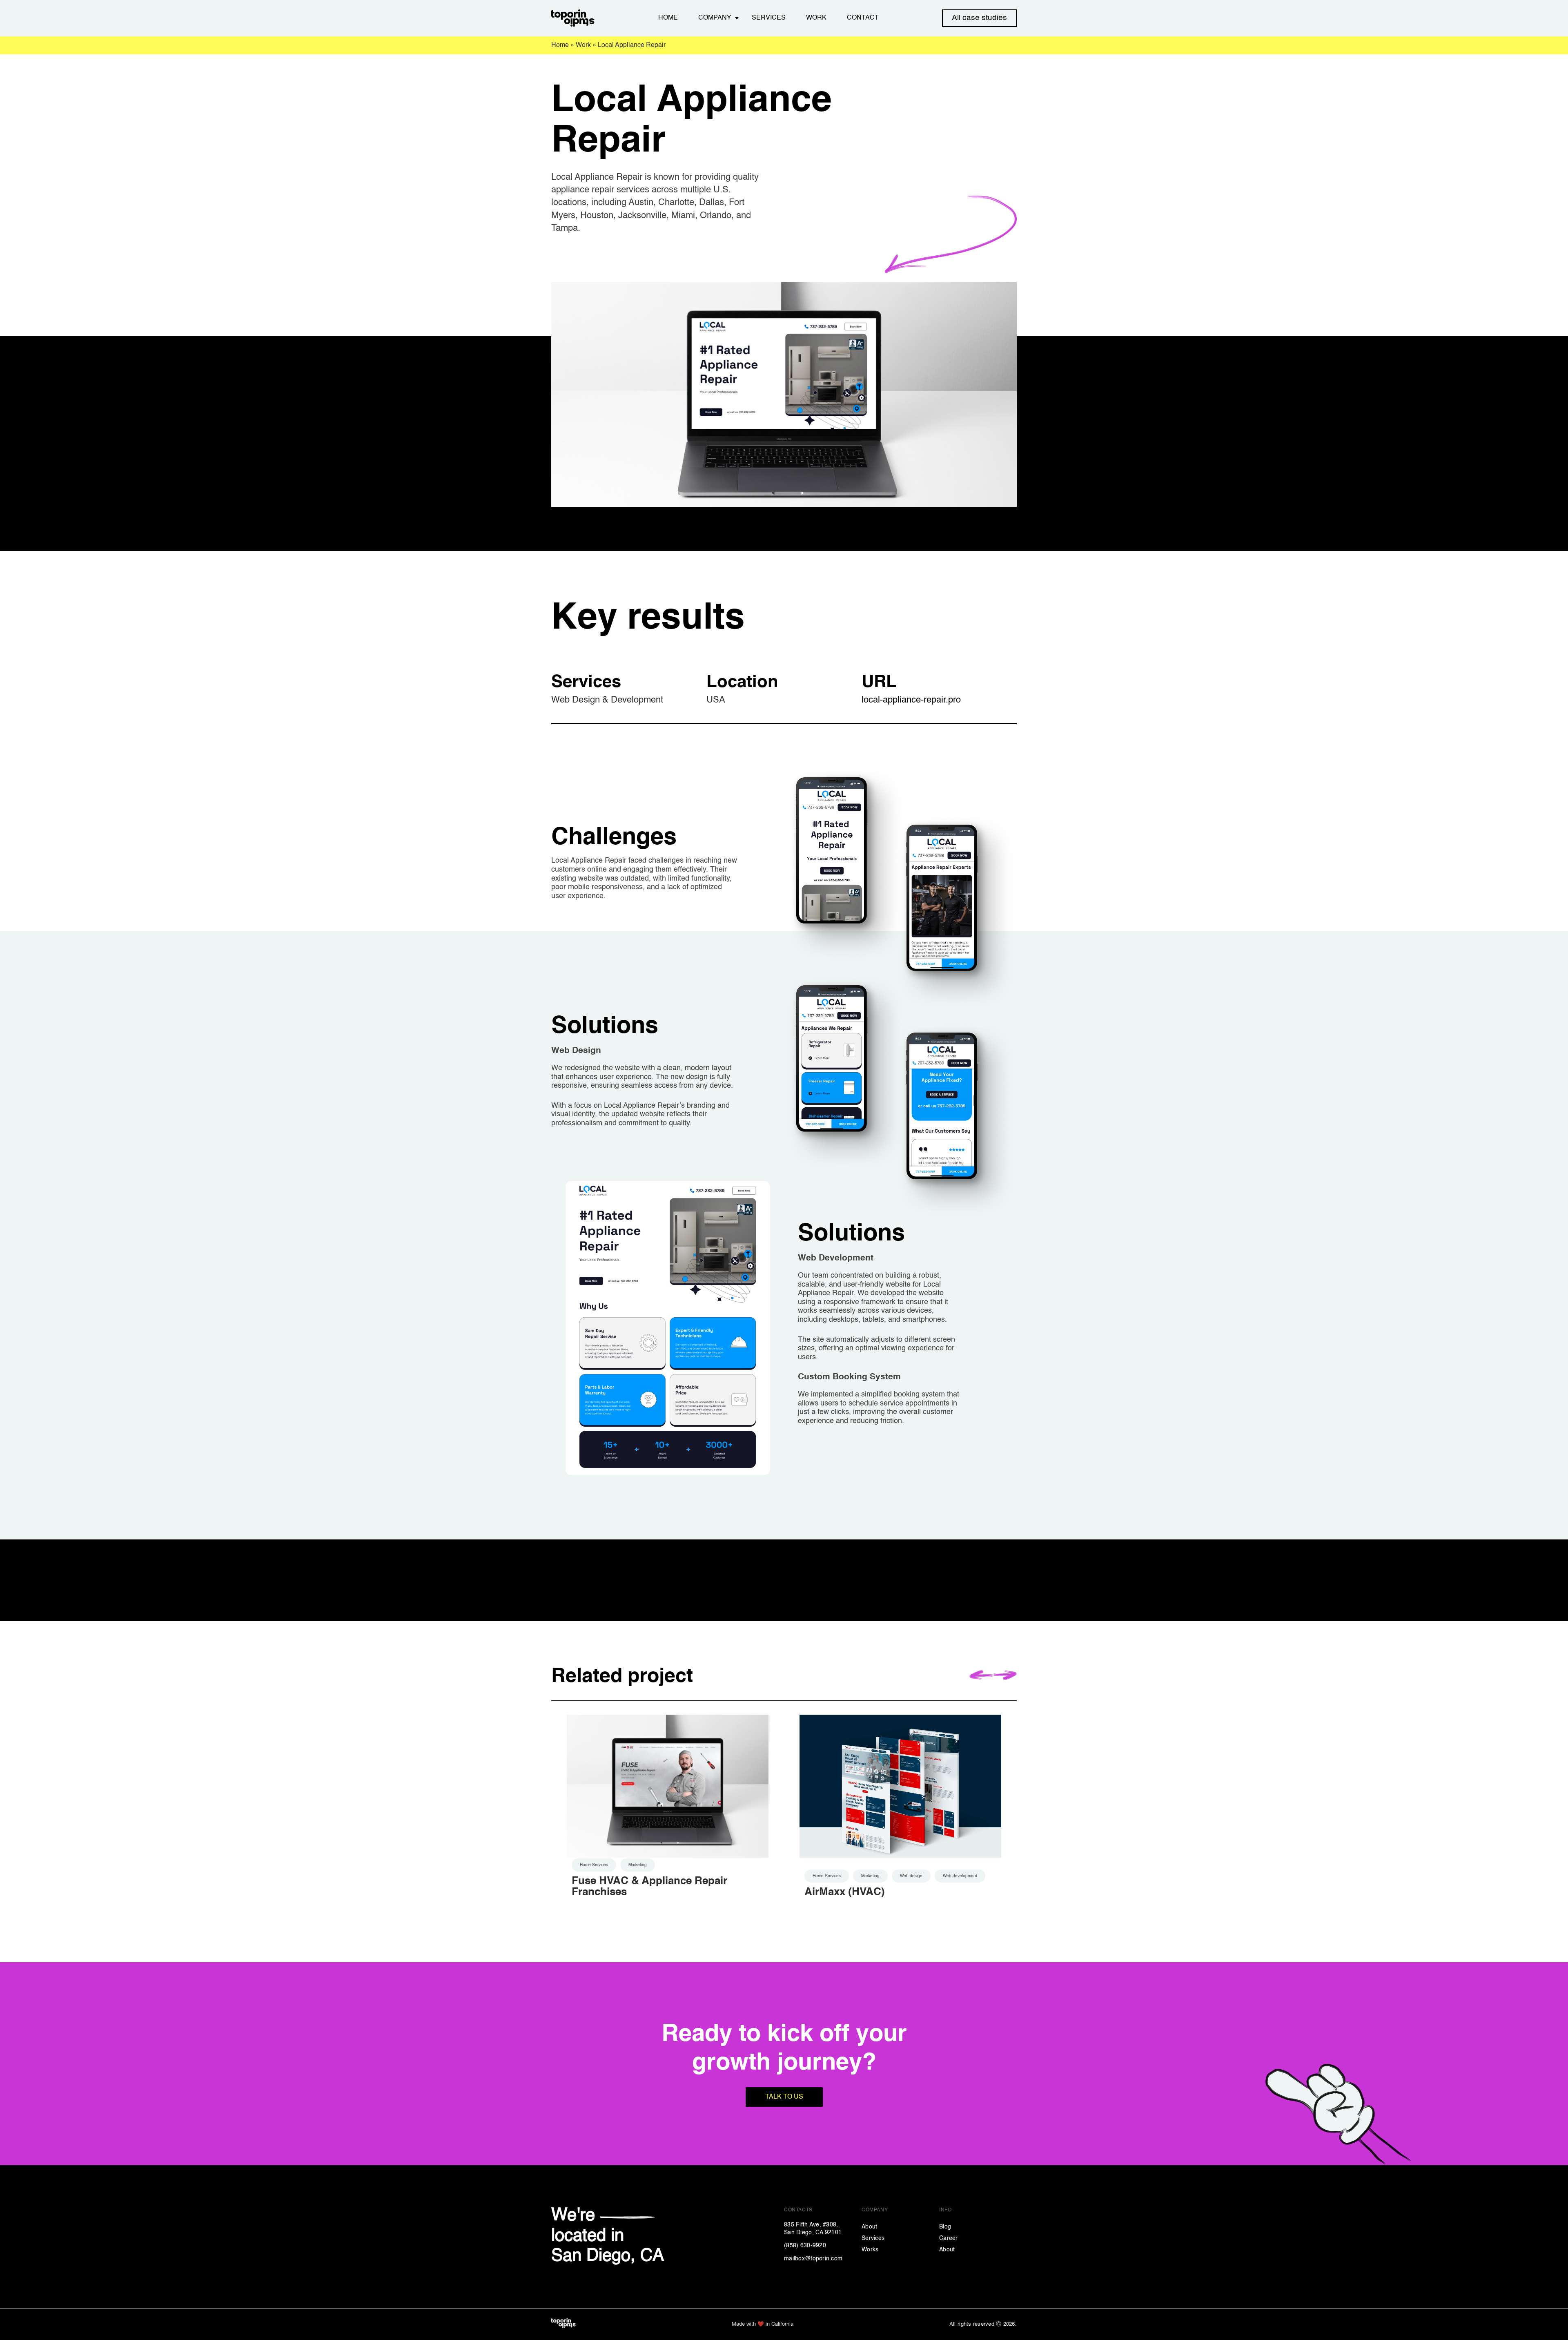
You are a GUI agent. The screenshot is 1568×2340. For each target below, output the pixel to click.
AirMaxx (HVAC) (845, 1892)
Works (870, 2250)
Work (816, 18)
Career (949, 2238)
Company (715, 18)
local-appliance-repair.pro (911, 700)
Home (668, 18)
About (869, 2227)
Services (769, 18)
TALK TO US (784, 2097)
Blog (945, 2227)
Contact (863, 18)
